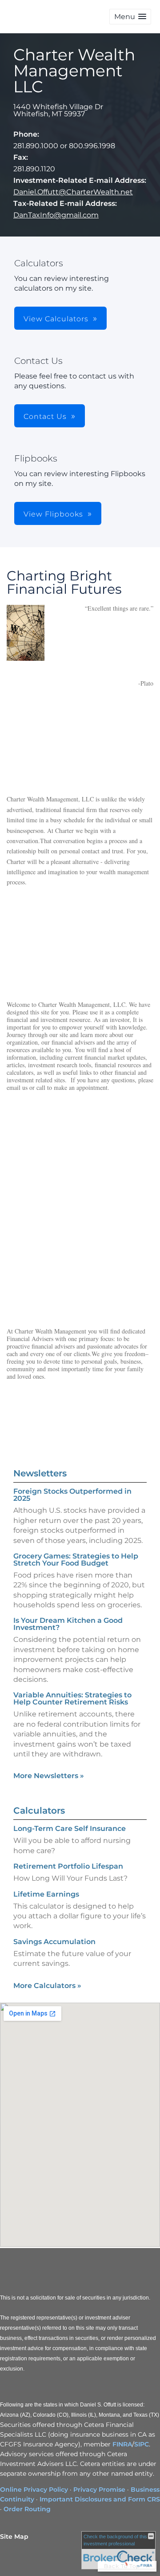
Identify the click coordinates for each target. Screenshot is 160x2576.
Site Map (14, 2537)
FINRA (122, 2444)
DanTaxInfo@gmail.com (56, 215)
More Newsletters (49, 1776)
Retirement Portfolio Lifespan (68, 1866)
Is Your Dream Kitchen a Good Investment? (68, 1624)
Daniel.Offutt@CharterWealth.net (73, 192)
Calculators (39, 1811)
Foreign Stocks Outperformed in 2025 (72, 1495)
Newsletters (40, 1473)
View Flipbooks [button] (53, 514)
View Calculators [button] (56, 319)
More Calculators (47, 1986)
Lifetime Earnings (46, 1894)
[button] (130, 17)
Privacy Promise (99, 2489)
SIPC (142, 2444)
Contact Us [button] (45, 416)
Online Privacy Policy (34, 2489)
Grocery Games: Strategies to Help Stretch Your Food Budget (76, 1560)
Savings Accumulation (54, 1942)
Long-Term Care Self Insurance (70, 1828)
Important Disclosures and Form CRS (100, 2499)
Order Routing (27, 2509)
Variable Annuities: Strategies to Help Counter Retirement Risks (72, 1698)
